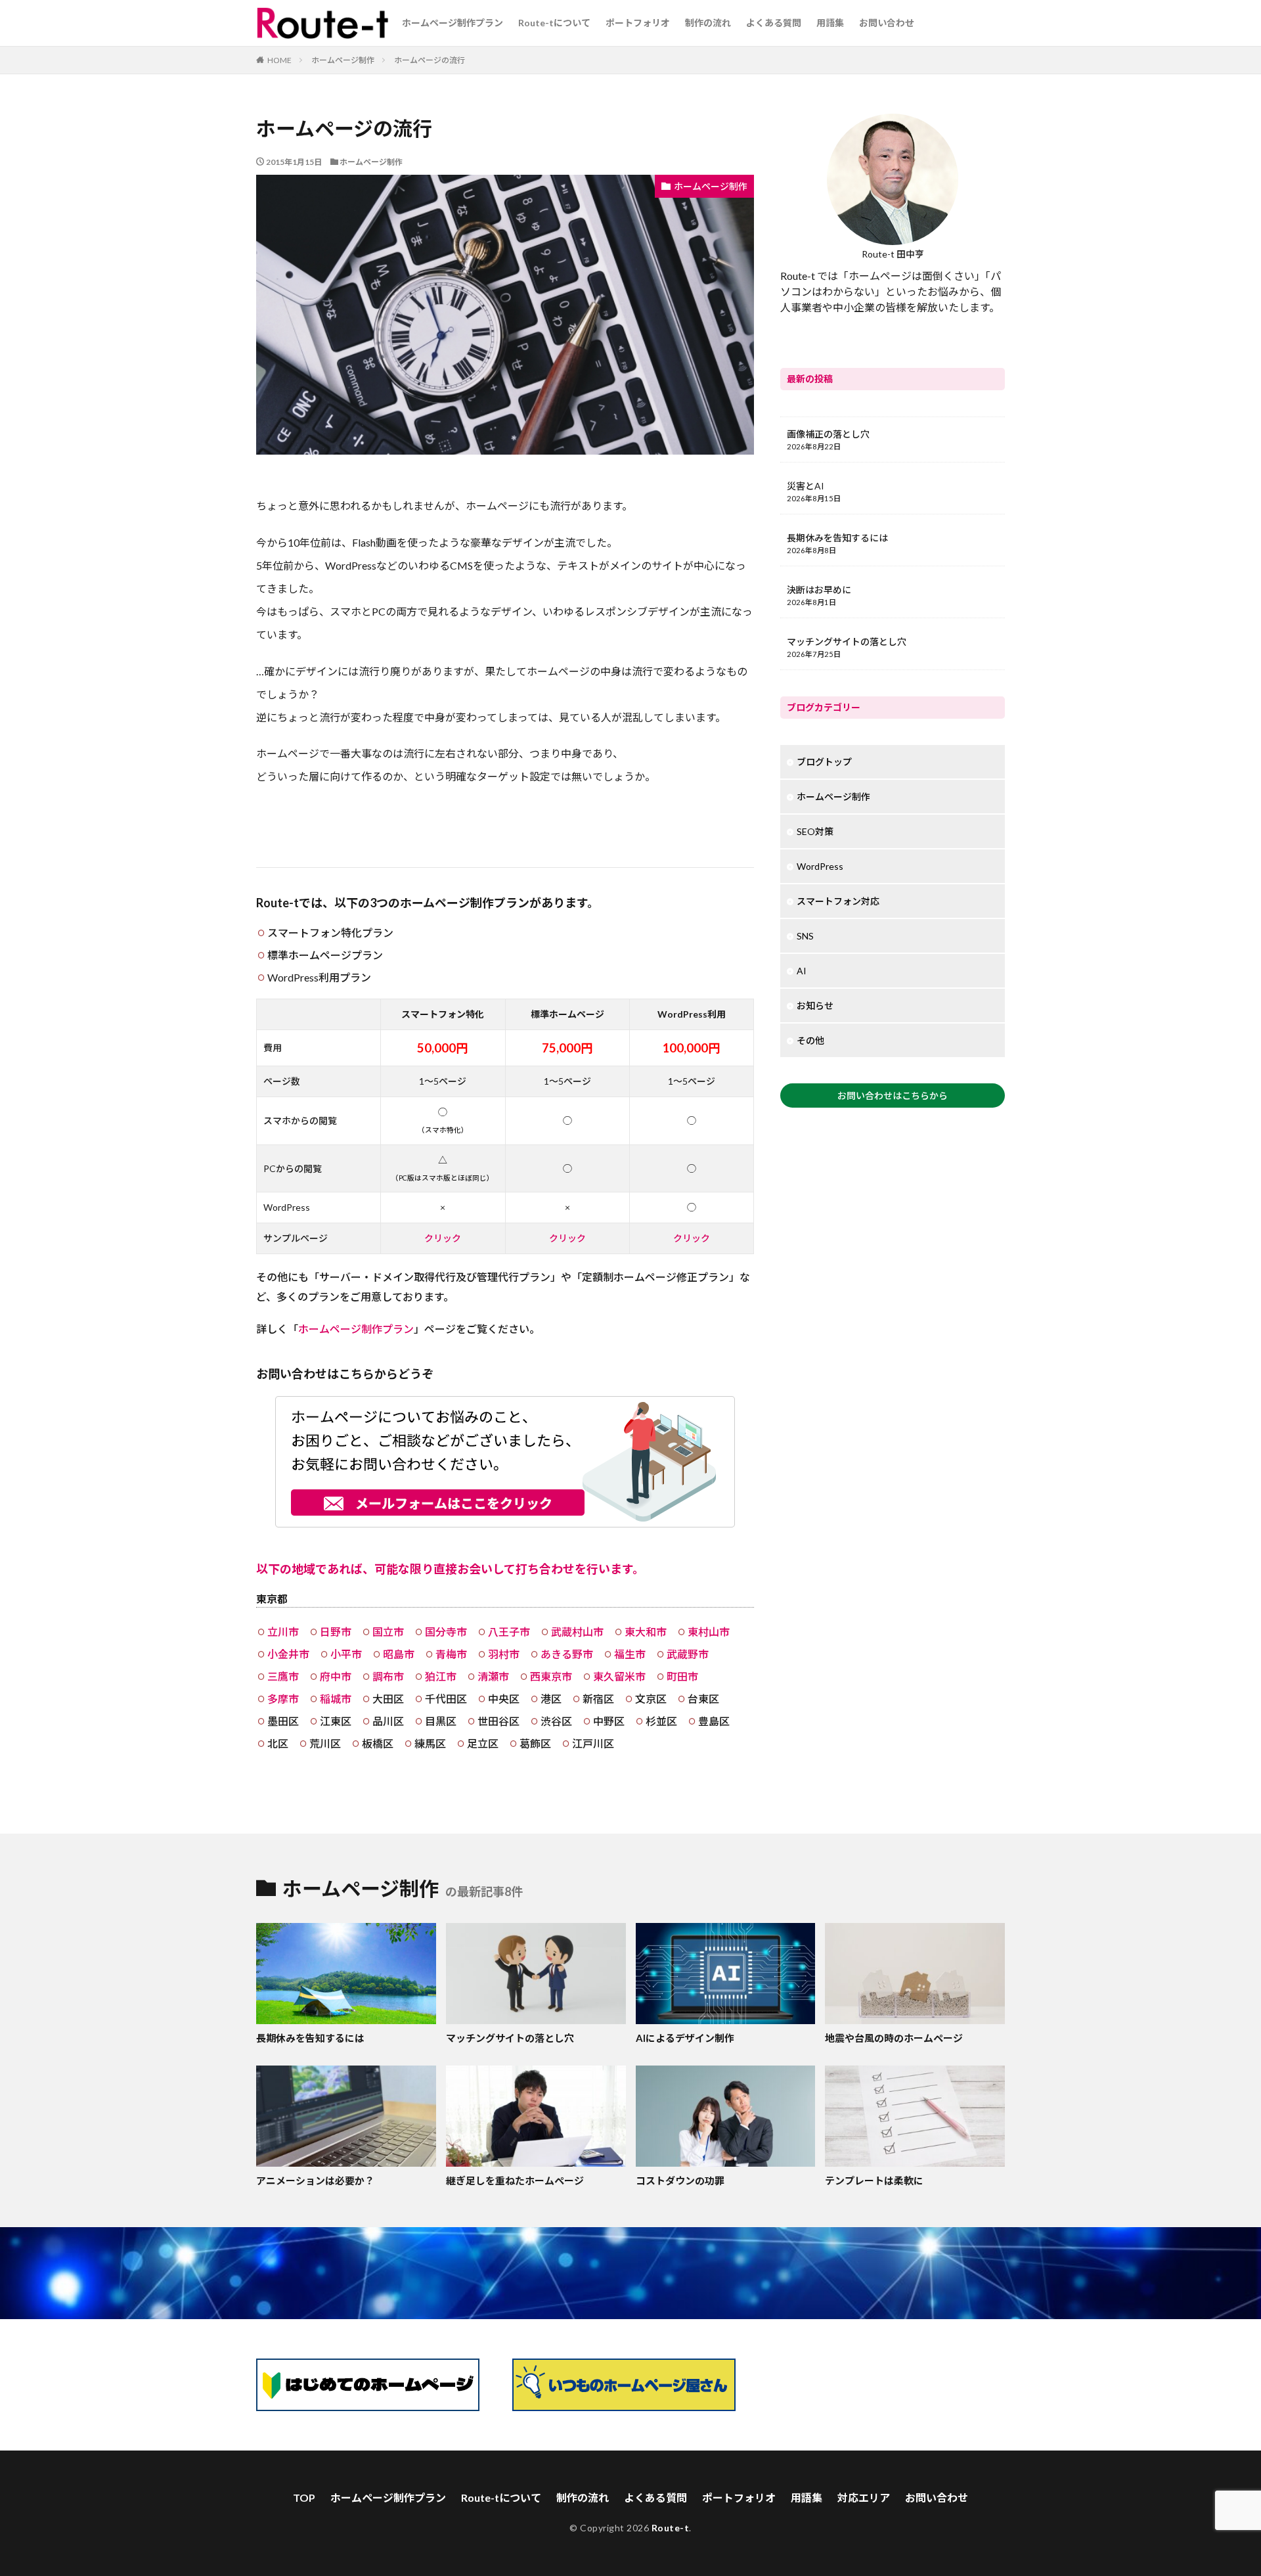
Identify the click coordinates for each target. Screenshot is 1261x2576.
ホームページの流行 (430, 60)
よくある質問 (774, 23)
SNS (805, 936)
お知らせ (815, 1006)
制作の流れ (708, 23)
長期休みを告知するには (837, 538)
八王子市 (509, 1632)
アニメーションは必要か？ (315, 2181)
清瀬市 (493, 1676)
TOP (304, 2497)
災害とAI (806, 486)
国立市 (388, 1632)
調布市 (388, 1676)
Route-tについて (554, 23)
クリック (443, 1238)
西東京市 (551, 1676)
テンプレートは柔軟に (874, 2181)
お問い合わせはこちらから (893, 1096)
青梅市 (451, 1654)
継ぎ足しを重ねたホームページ (515, 2181)
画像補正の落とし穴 (828, 434)
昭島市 (399, 1654)
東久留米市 (619, 1676)
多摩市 (283, 1699)
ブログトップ (824, 762)
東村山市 (709, 1632)
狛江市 (441, 1676)
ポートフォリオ (638, 23)
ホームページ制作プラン (453, 23)
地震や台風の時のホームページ (894, 2038)
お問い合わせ (887, 23)
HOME (279, 60)
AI (802, 971)
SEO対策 (815, 831)
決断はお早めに (819, 590)
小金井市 (288, 1654)
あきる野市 (567, 1654)
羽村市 (504, 1654)
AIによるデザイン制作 (685, 2038)
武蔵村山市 (577, 1632)
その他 (810, 1040)
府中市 (336, 1676)
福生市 (630, 1654)
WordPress (820, 866)
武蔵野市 (688, 1654)
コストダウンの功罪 (680, 2181)
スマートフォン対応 (838, 901)
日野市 (336, 1632)
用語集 (830, 23)
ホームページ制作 (343, 60)
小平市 (346, 1654)
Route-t (671, 2528)
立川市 (283, 1632)
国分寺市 (446, 1632)
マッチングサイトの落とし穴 (847, 642)
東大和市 (646, 1632)
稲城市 (336, 1699)
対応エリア (864, 2497)
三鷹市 (283, 1676)
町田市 (682, 1676)
